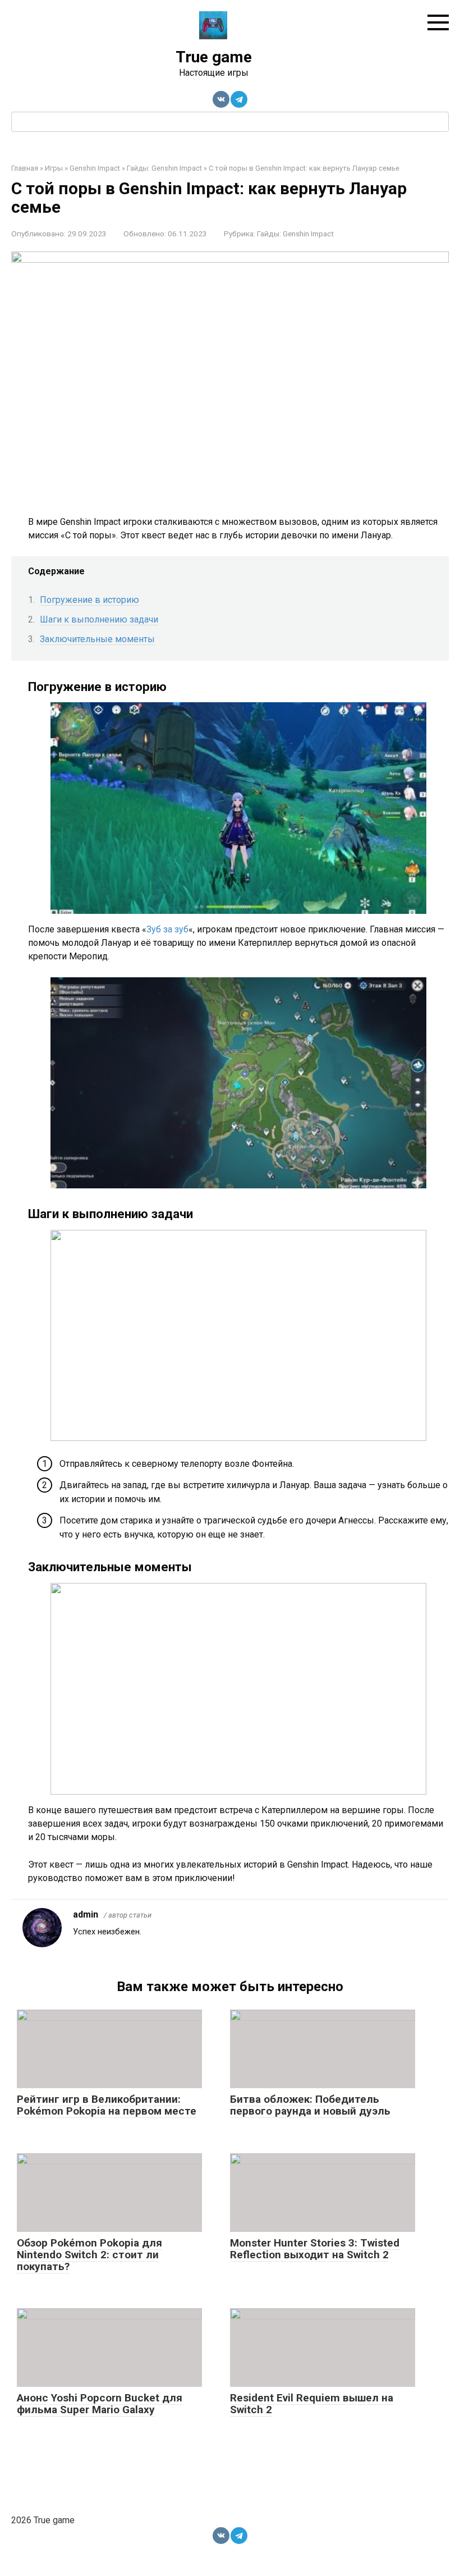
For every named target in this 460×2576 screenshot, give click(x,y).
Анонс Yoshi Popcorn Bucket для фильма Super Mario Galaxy (100, 2404)
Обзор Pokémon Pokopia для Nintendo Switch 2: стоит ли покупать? (89, 2255)
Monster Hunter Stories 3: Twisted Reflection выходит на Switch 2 (315, 2249)
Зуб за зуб (167, 929)
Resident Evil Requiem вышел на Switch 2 (312, 2404)
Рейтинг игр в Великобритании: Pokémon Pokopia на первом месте (107, 2105)
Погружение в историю (89, 600)
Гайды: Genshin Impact (295, 234)
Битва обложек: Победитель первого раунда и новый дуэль (310, 2105)
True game (214, 57)
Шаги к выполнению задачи (99, 619)
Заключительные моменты (97, 639)
